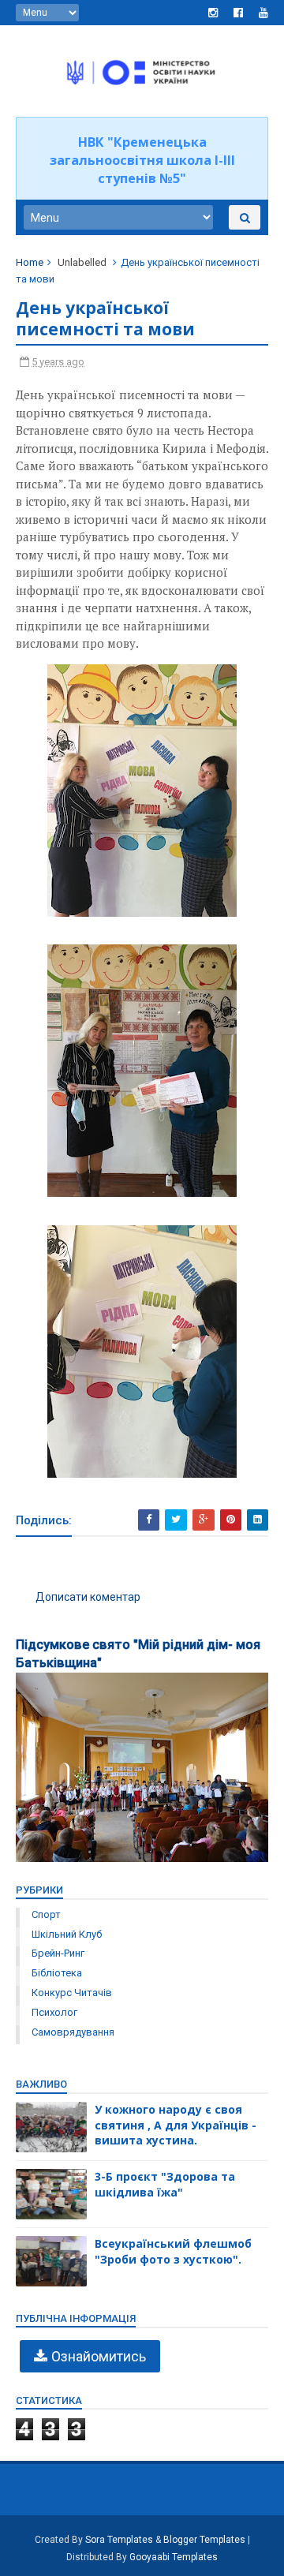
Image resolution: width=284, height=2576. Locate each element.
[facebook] (238, 13)
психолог (54, 2012)
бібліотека (57, 1973)
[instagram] (213, 13)
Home (30, 262)
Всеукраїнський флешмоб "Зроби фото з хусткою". (173, 2251)
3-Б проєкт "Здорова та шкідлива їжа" (165, 2184)
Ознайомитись (99, 2356)
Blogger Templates (204, 2540)
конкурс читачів (72, 1993)
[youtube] (263, 13)
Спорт (46, 1914)
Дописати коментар (88, 1597)
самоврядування (73, 2032)
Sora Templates (119, 2540)
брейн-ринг (58, 1953)
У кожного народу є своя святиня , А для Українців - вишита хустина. (176, 2125)
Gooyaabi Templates (174, 2557)
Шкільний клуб (67, 1934)
